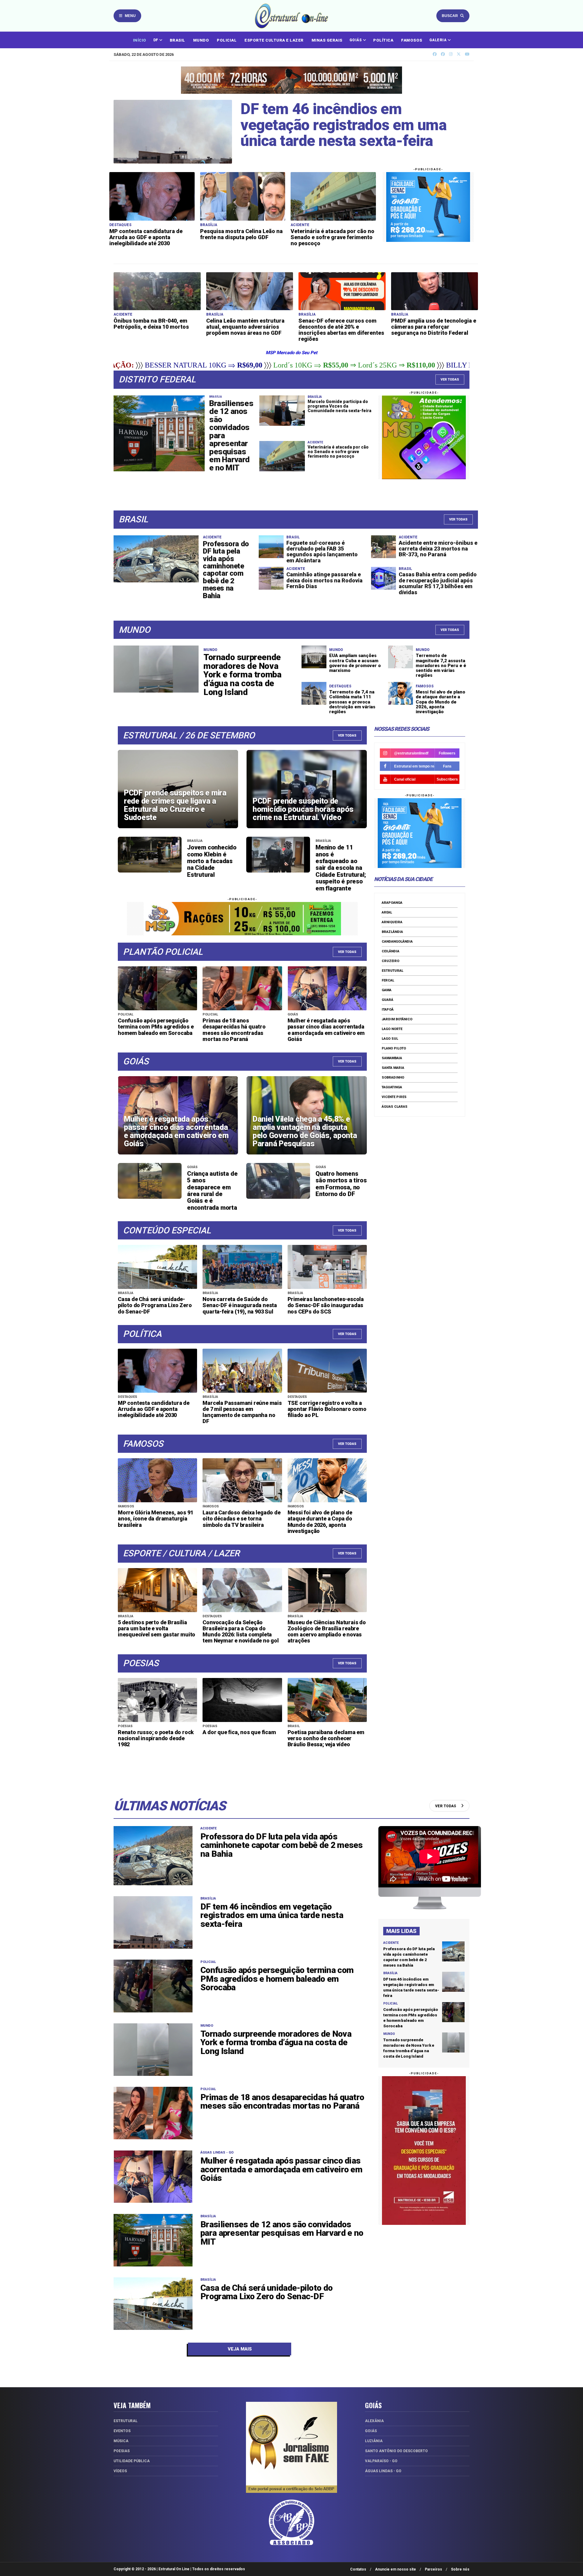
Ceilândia (390, 951)
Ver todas (458, 519)
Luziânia (374, 2441)
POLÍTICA (383, 40)
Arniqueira (392, 922)
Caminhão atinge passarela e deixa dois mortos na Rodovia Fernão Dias (324, 580)
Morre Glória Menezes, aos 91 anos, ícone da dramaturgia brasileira (155, 1518)
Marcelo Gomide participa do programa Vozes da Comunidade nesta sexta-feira (339, 406)
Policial (208, 1962)
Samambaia (392, 1058)
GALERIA (438, 40)
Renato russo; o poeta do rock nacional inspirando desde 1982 (156, 1738)
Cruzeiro (390, 961)
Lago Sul (390, 1039)
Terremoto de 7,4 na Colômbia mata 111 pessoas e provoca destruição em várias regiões (352, 702)
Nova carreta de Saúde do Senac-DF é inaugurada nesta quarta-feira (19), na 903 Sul (240, 1305)
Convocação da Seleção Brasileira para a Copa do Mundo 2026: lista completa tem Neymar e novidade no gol (240, 1631)
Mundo (207, 2026)
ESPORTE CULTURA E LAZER (274, 40)
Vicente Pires (394, 1097)
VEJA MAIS (240, 2349)
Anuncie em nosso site (395, 2569)
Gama (387, 990)
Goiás (371, 2431)
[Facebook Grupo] (435, 54)
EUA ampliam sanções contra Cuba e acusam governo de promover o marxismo (355, 663)
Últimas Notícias (170, 1806)
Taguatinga (392, 1087)
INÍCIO (140, 40)
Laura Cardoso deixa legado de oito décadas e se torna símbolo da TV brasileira (241, 1518)
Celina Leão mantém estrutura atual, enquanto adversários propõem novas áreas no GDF (245, 327)
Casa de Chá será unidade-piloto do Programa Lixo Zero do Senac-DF (155, 1305)
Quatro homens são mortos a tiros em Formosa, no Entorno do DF (341, 1184)
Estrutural (392, 971)
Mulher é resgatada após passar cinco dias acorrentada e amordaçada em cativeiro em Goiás (326, 1030)
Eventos (122, 2431)
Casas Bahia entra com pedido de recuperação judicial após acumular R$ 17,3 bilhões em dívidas (438, 583)
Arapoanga (392, 903)
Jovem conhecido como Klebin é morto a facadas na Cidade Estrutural (212, 861)
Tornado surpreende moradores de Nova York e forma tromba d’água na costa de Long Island (242, 675)
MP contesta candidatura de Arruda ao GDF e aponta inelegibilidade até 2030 (146, 237)
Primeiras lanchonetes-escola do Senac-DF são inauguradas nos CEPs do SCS (326, 1305)
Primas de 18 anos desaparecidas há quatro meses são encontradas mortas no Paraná (234, 1030)
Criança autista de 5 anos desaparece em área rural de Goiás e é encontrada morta (212, 1191)
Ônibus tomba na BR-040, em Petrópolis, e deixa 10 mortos (151, 324)
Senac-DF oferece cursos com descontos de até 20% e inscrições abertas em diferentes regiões (341, 330)
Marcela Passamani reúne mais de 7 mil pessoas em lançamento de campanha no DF (242, 1412)
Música (121, 2441)
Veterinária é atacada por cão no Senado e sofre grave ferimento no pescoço (332, 237)
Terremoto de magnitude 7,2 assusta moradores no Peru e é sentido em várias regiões (441, 665)
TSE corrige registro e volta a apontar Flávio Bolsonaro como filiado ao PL (327, 1409)
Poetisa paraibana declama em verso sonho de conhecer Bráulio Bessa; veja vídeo (326, 1738)
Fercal (388, 980)
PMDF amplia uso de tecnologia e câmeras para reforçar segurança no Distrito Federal (434, 327)
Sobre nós (460, 2569)
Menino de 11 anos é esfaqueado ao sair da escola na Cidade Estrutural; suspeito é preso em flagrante (341, 868)
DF (156, 40)
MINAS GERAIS (327, 40)
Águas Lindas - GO (217, 2152)
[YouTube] (467, 54)
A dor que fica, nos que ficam (239, 1732)
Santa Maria (393, 1068)
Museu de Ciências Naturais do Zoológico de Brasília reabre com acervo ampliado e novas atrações (327, 1631)
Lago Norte (392, 1029)
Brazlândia (392, 932)
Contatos (358, 2569)
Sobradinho (393, 1078)
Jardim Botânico (397, 1019)
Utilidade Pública (132, 2461)
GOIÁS (356, 40)
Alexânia (374, 2421)
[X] (459, 54)
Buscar (450, 16)
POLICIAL (227, 40)
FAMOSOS (412, 40)
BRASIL (177, 40)
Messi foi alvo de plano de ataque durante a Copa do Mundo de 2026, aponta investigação (440, 702)
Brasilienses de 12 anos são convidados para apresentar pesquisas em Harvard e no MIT (282, 2233)
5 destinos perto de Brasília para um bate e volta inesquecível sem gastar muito (157, 1628)
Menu (130, 16)
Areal (387, 912)
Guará (387, 1000)
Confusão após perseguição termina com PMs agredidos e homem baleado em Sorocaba (156, 1027)
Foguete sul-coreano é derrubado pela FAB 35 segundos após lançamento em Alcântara (322, 552)
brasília (208, 1898)
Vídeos (120, 2471)
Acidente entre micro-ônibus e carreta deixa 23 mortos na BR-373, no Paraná (438, 549)
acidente (208, 1828)
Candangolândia (397, 942)
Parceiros (433, 2569)
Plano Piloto (394, 1048)
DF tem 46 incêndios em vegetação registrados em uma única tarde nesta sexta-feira (343, 125)
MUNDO (201, 40)
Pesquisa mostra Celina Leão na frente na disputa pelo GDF (241, 234)
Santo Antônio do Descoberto (396, 2451)
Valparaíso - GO (381, 2461)
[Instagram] (451, 54)
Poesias (122, 2451)
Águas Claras (395, 1107)
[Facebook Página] (443, 54)
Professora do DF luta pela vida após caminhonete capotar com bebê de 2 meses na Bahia (226, 570)
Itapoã (388, 1010)
